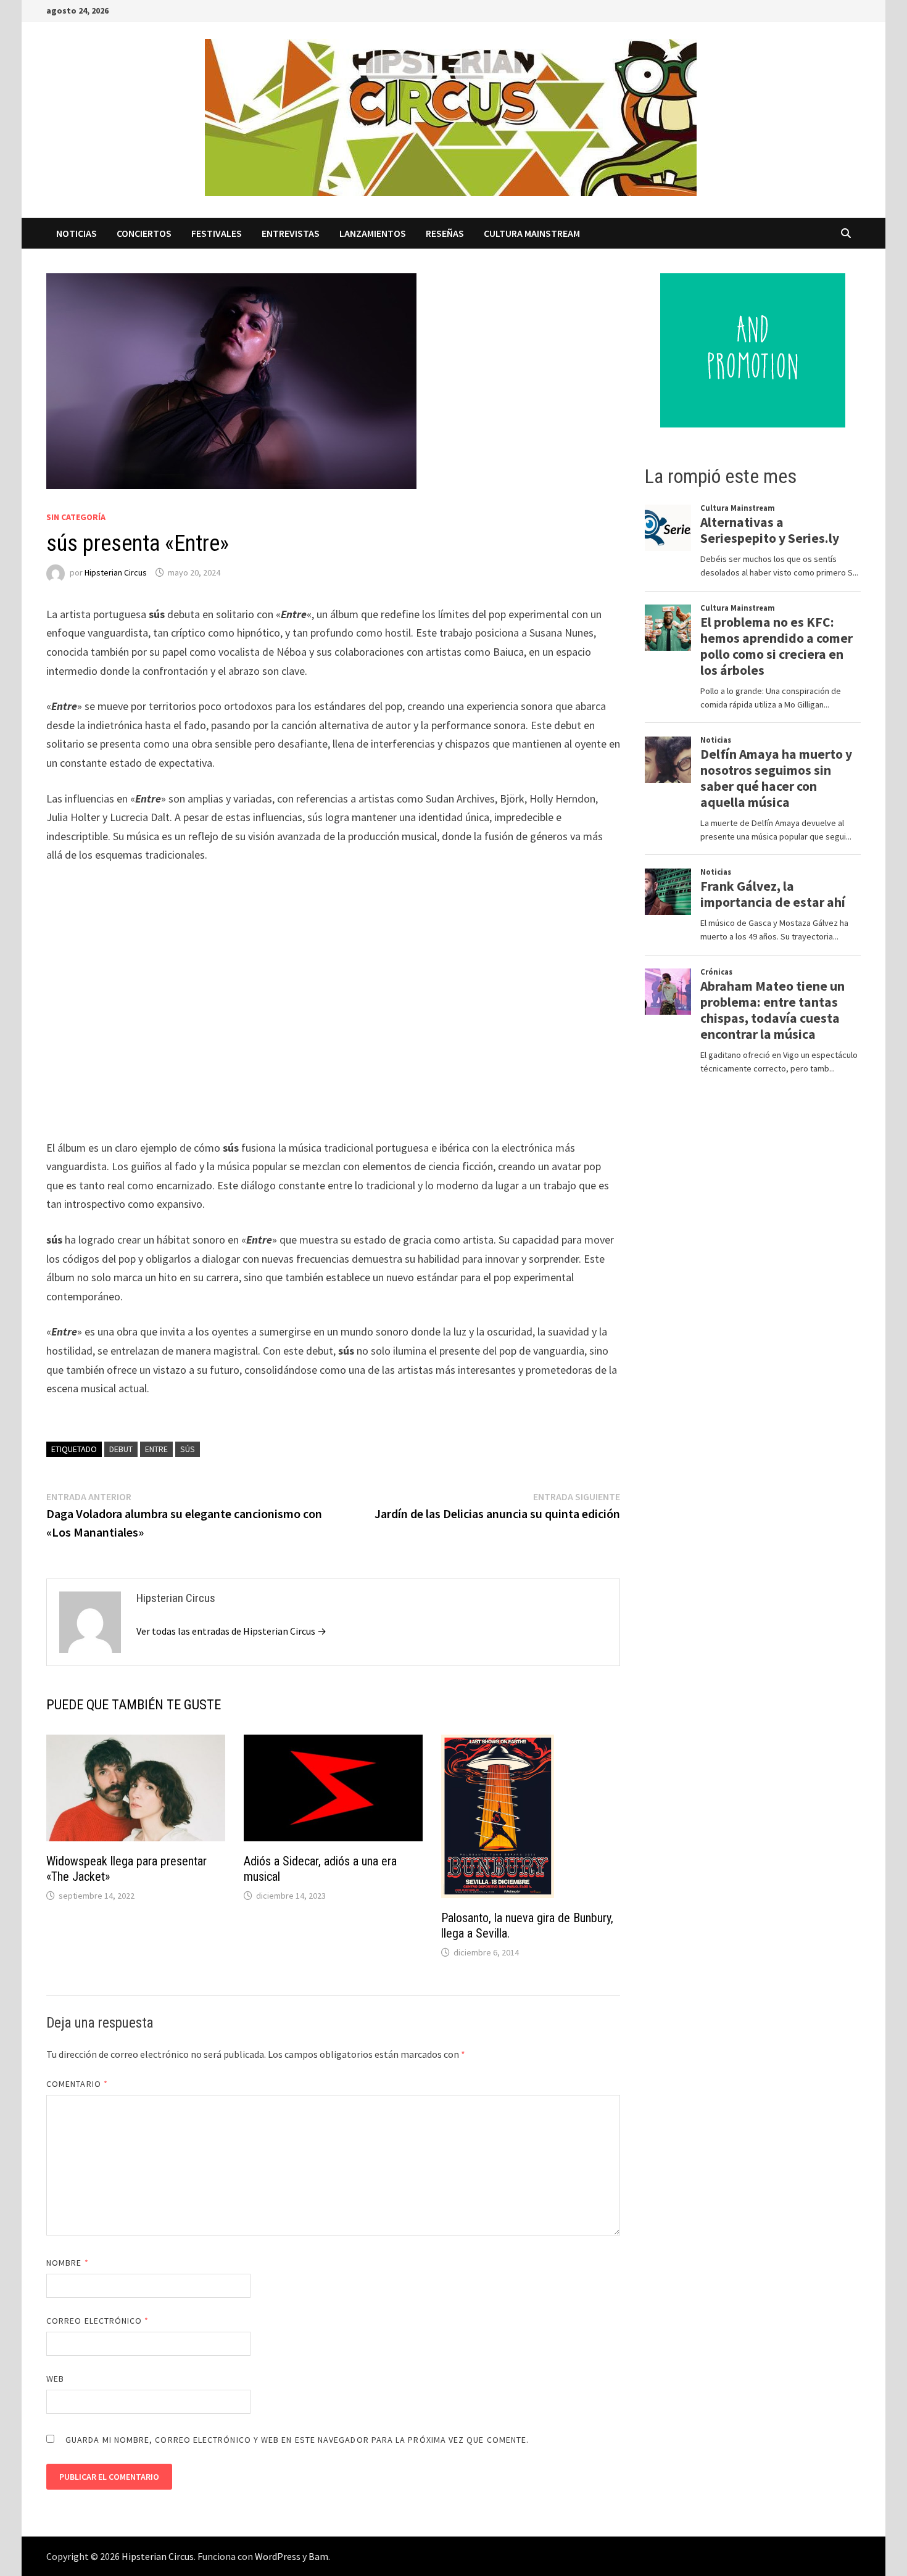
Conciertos (144, 233)
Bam (318, 2556)
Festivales (217, 233)
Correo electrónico (98, 2321)
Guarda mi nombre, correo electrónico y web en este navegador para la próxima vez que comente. (297, 2440)
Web (55, 2379)
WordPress (278, 2556)
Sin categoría (76, 517)
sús (188, 1449)
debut (121, 1449)
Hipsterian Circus (116, 572)
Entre (156, 1449)
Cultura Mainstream (532, 233)
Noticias (77, 233)
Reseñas (445, 233)
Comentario (77, 2084)
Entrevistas (291, 233)
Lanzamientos (373, 233)
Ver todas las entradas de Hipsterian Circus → (231, 1631)
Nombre (68, 2263)
